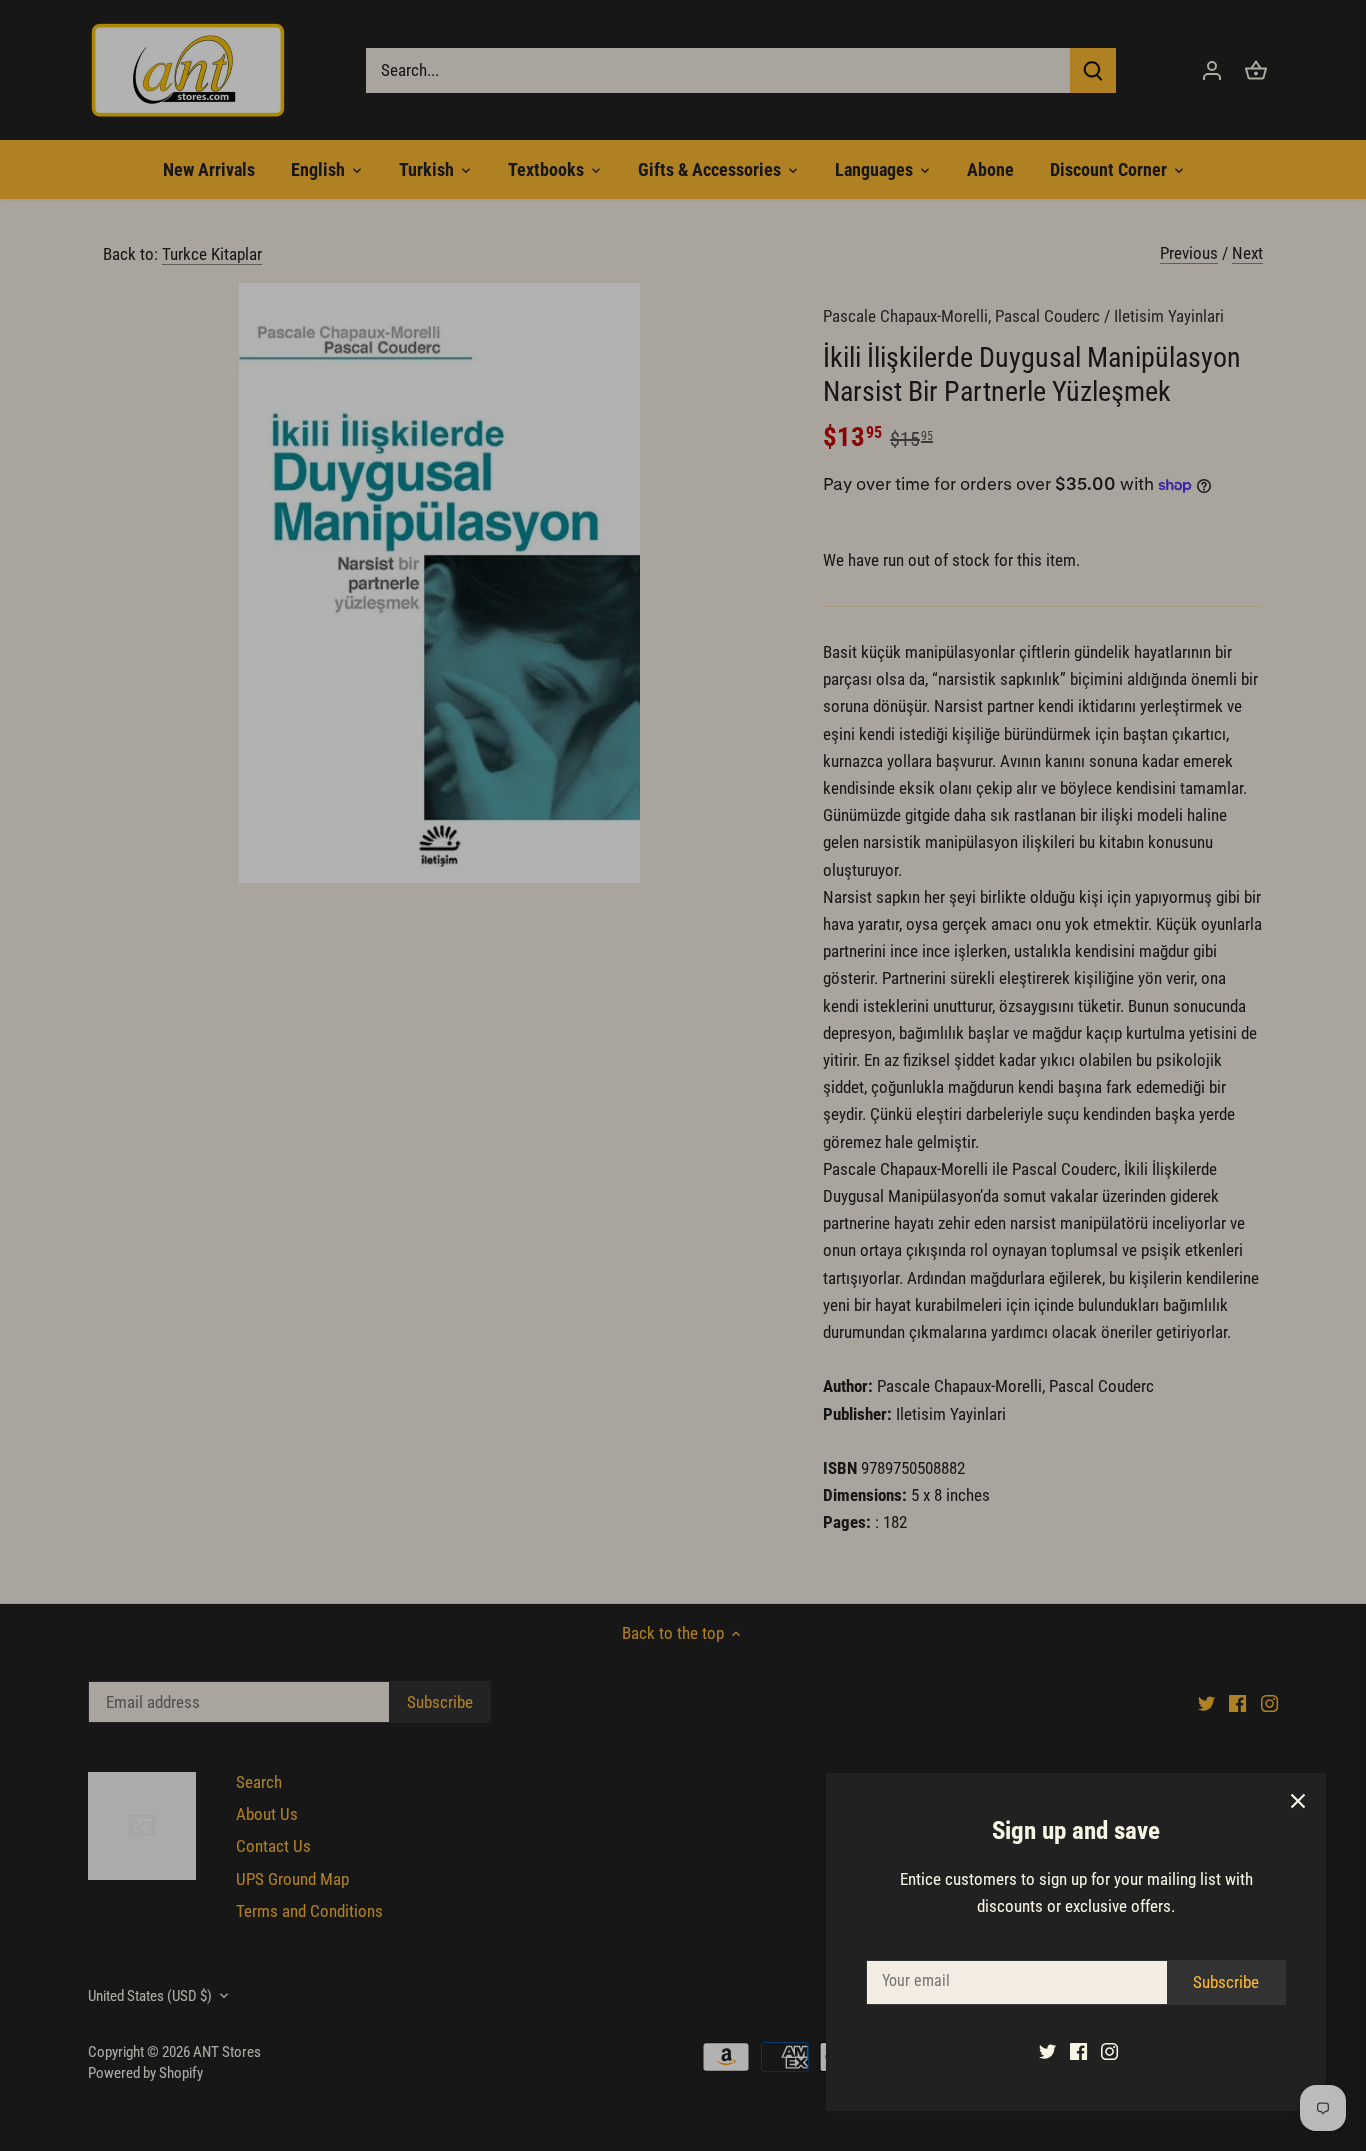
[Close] (1298, 1801)
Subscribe (1226, 1982)
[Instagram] (1109, 2051)
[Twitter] (1047, 2051)
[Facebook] (1078, 2051)
